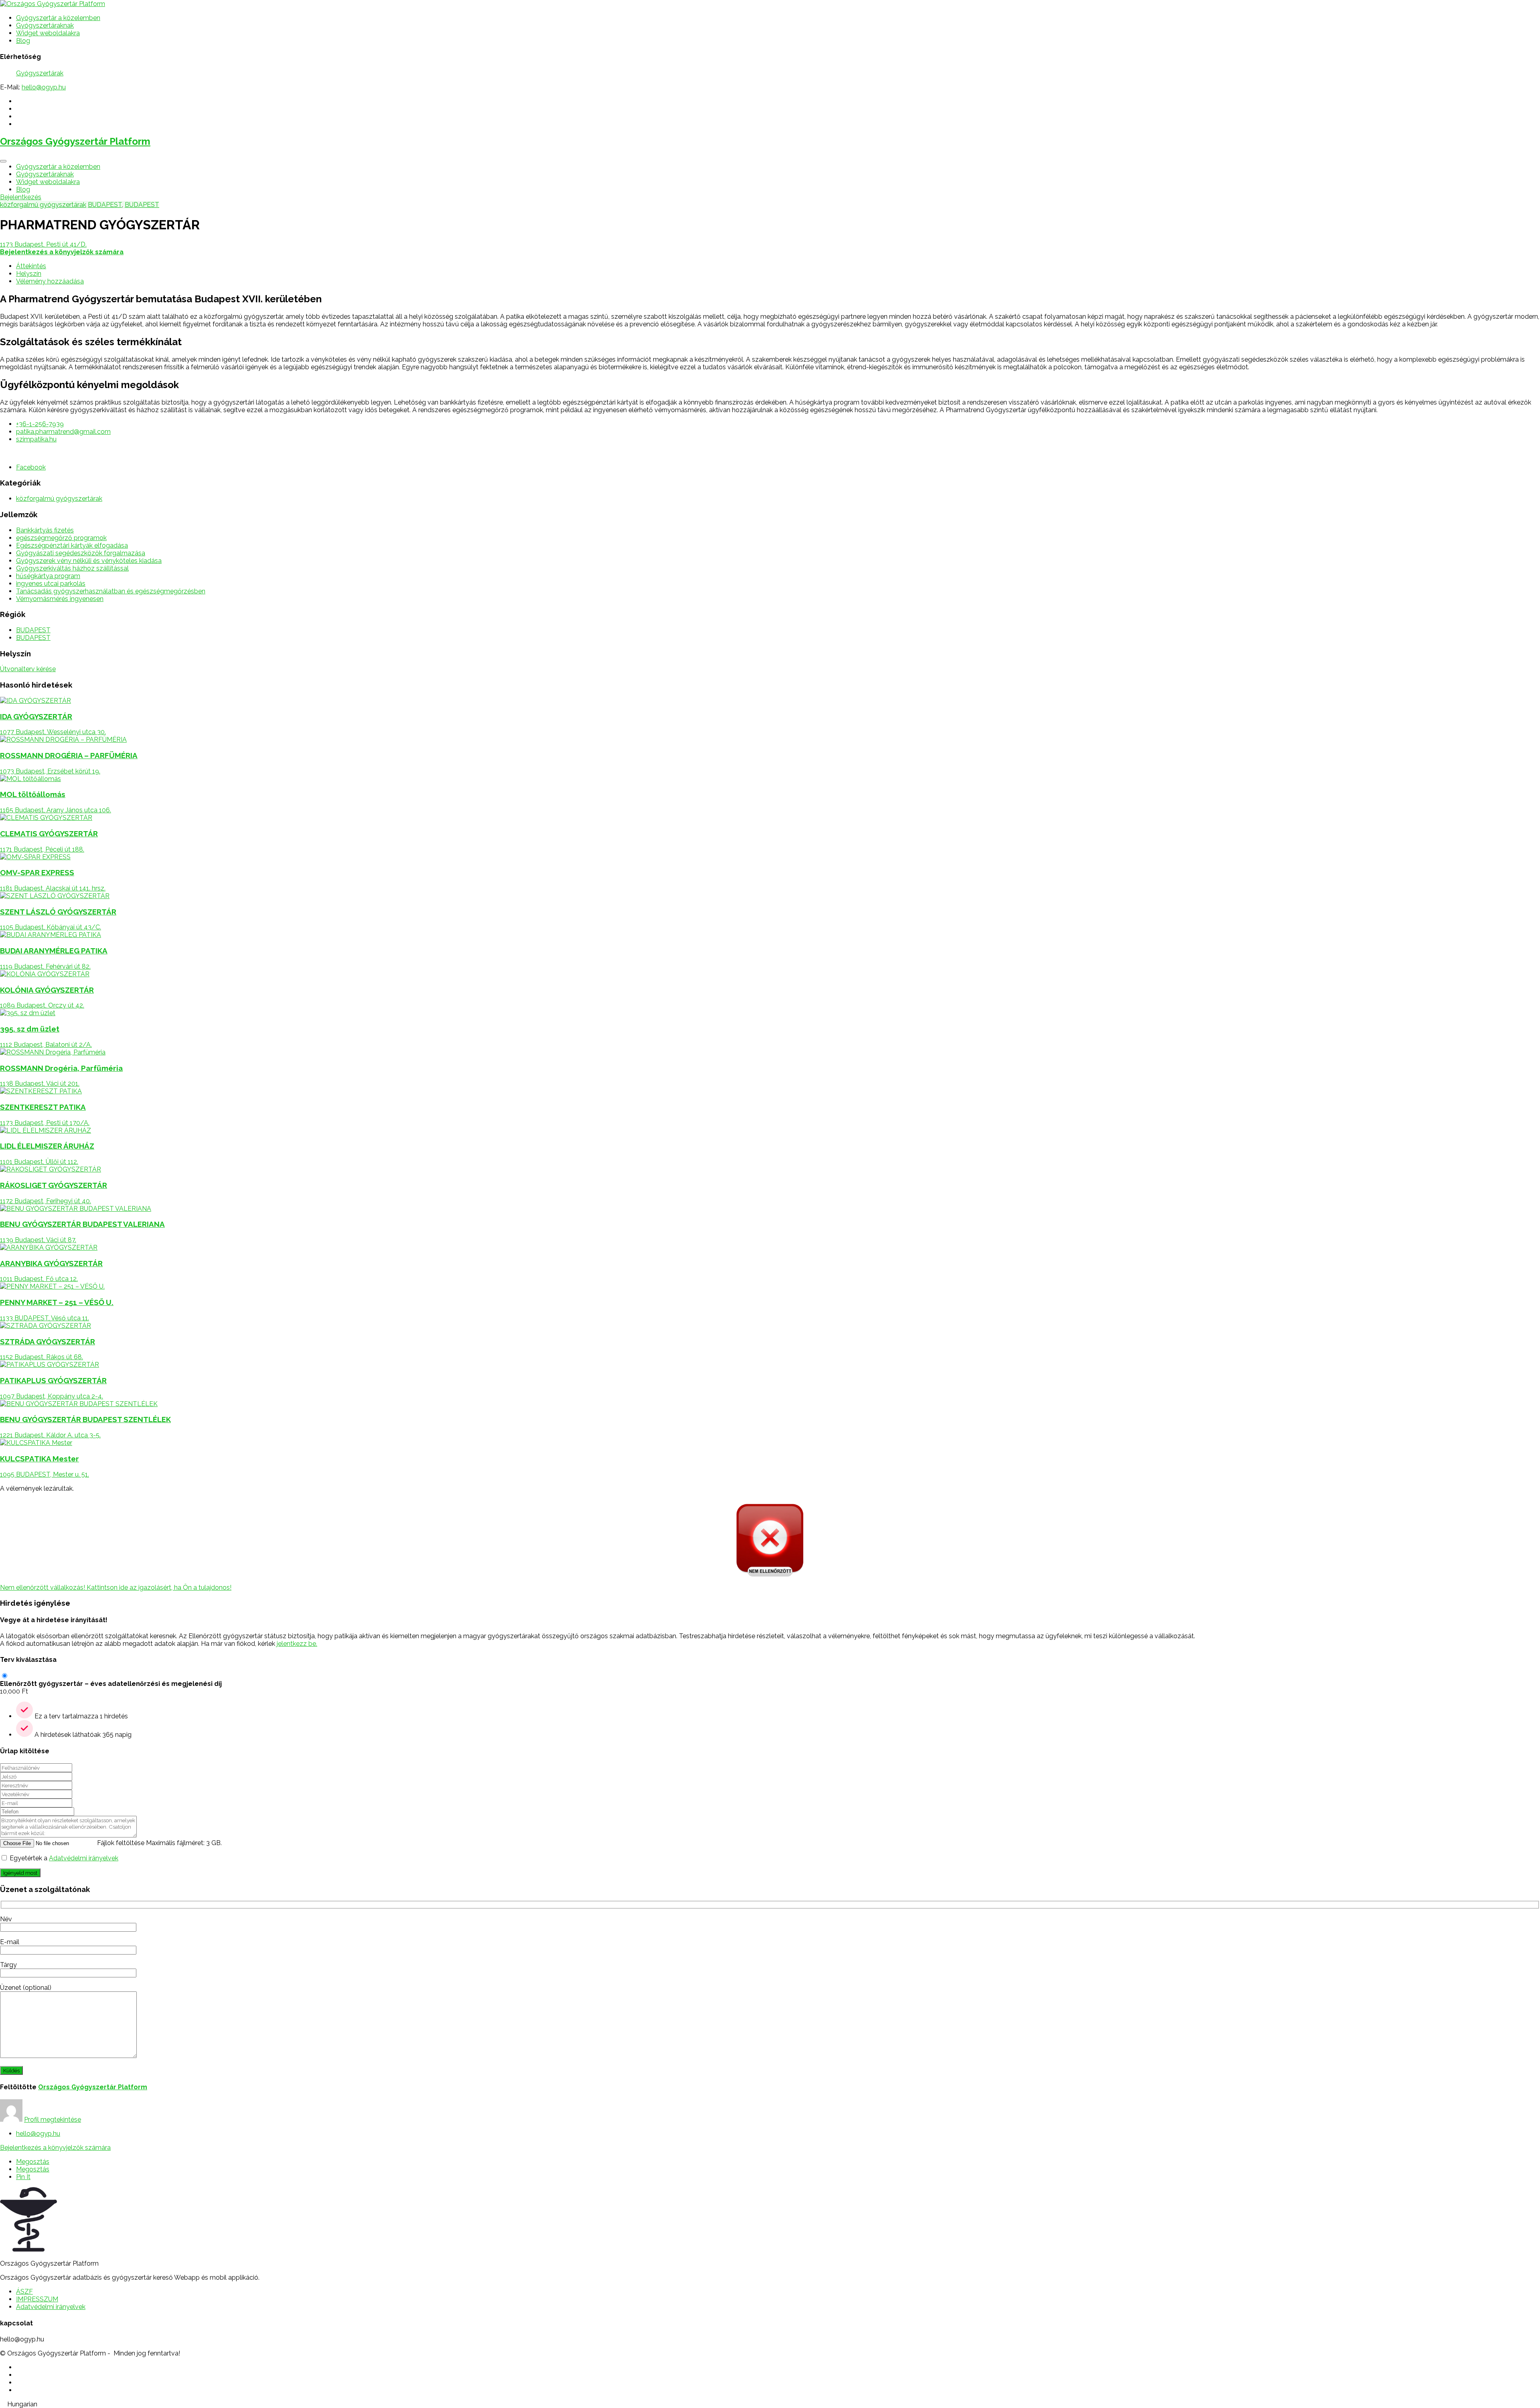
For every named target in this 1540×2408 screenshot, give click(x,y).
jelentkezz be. (297, 1644)
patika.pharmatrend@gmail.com (63, 432)
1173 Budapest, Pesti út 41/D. (43, 244)
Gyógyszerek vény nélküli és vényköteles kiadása (89, 561)
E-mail (10, 1942)
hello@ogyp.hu (44, 87)
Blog (23, 41)
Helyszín (29, 274)
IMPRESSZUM (37, 2299)
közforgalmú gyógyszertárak (43, 205)
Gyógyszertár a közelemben (58, 18)
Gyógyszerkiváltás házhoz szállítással (72, 568)
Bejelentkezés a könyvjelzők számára (55, 2148)
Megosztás (33, 2162)
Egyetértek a (64, 1858)
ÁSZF (24, 2292)
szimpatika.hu (36, 439)
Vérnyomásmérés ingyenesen (60, 599)
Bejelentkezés (21, 197)
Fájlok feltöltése (121, 1843)
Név (6, 1919)
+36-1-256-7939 (40, 424)
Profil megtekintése (53, 2120)
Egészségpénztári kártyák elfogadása (72, 545)
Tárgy (8, 1965)
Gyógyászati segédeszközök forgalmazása (81, 553)
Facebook (31, 467)
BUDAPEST (105, 205)
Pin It (23, 2177)
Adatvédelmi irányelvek (84, 1858)
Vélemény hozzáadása (50, 281)
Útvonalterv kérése (28, 669)
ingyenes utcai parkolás (51, 584)
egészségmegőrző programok (61, 538)
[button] (770, 2404)
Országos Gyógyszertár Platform (75, 141)
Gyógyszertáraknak (45, 25)
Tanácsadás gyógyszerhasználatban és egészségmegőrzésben (111, 591)
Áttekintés (31, 266)
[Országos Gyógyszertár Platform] (53, 4)
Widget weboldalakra (48, 33)
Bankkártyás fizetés (45, 530)
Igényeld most (20, 1873)
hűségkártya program (48, 576)
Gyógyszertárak (40, 73)
